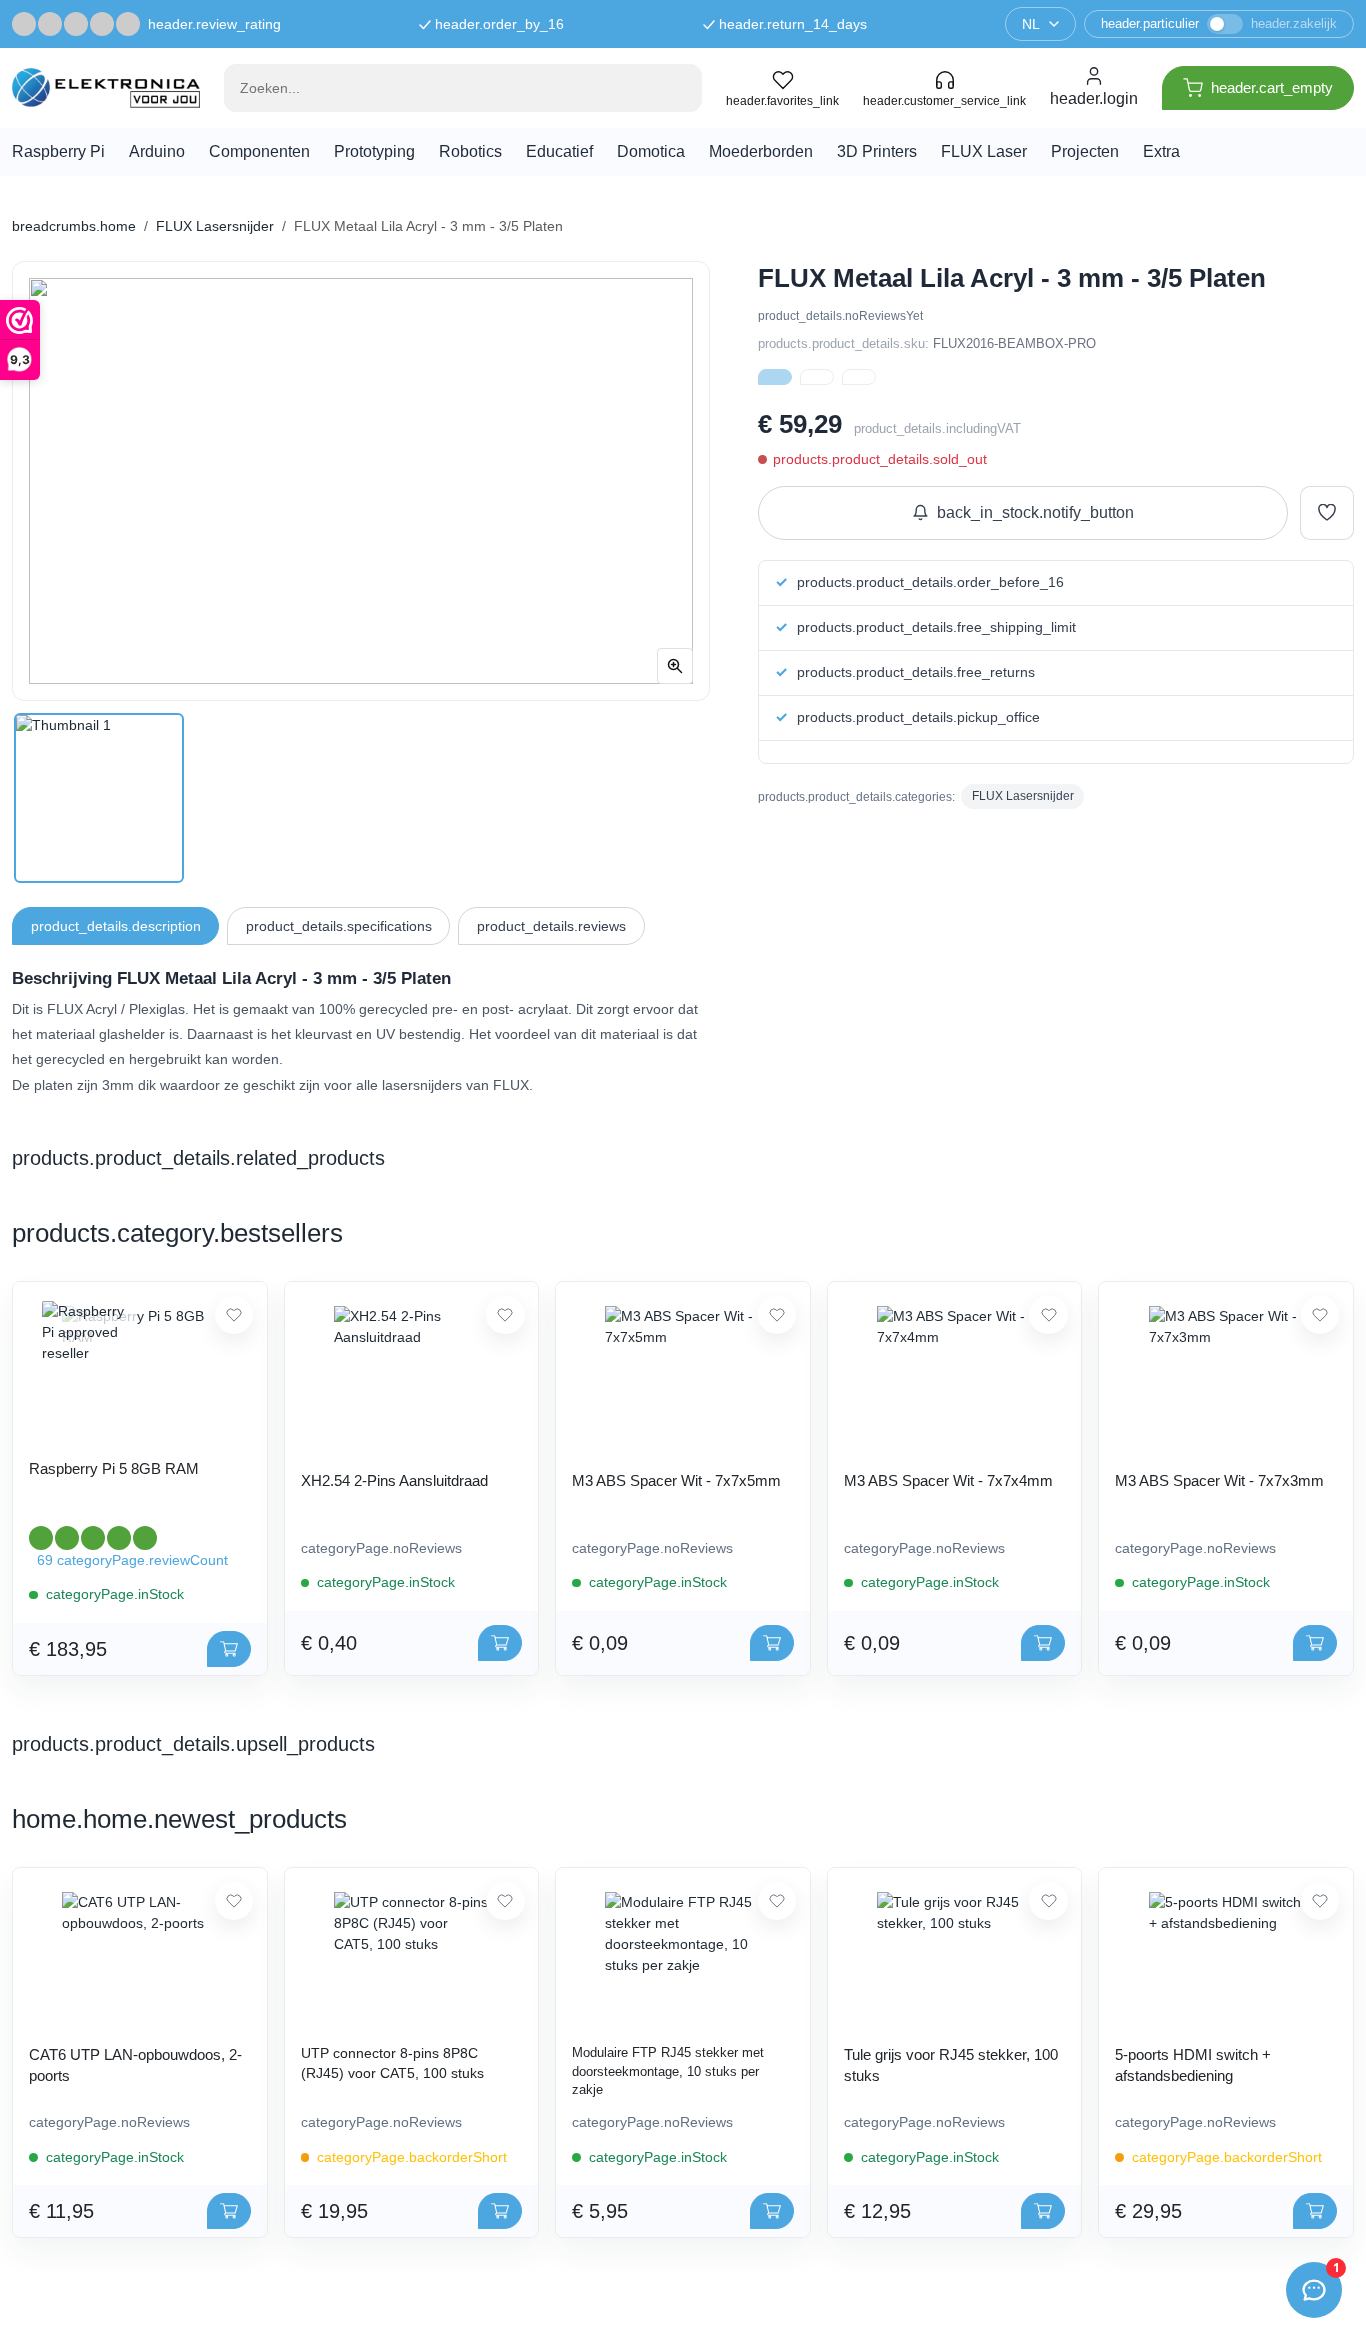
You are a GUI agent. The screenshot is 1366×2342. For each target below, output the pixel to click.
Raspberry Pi (58, 151)
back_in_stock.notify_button (1035, 512)
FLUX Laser (984, 151)
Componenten (259, 151)
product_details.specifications (339, 926)
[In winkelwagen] (229, 1649)
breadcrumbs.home (74, 226)
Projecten (1085, 151)
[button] (775, 377)
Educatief (559, 151)
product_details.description (116, 926)
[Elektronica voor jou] (106, 87)
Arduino (157, 151)
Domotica (651, 151)
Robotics (470, 151)
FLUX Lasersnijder (215, 226)
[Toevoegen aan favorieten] (1327, 513)
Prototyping (374, 151)
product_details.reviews (551, 926)
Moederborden (761, 151)
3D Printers (877, 151)
